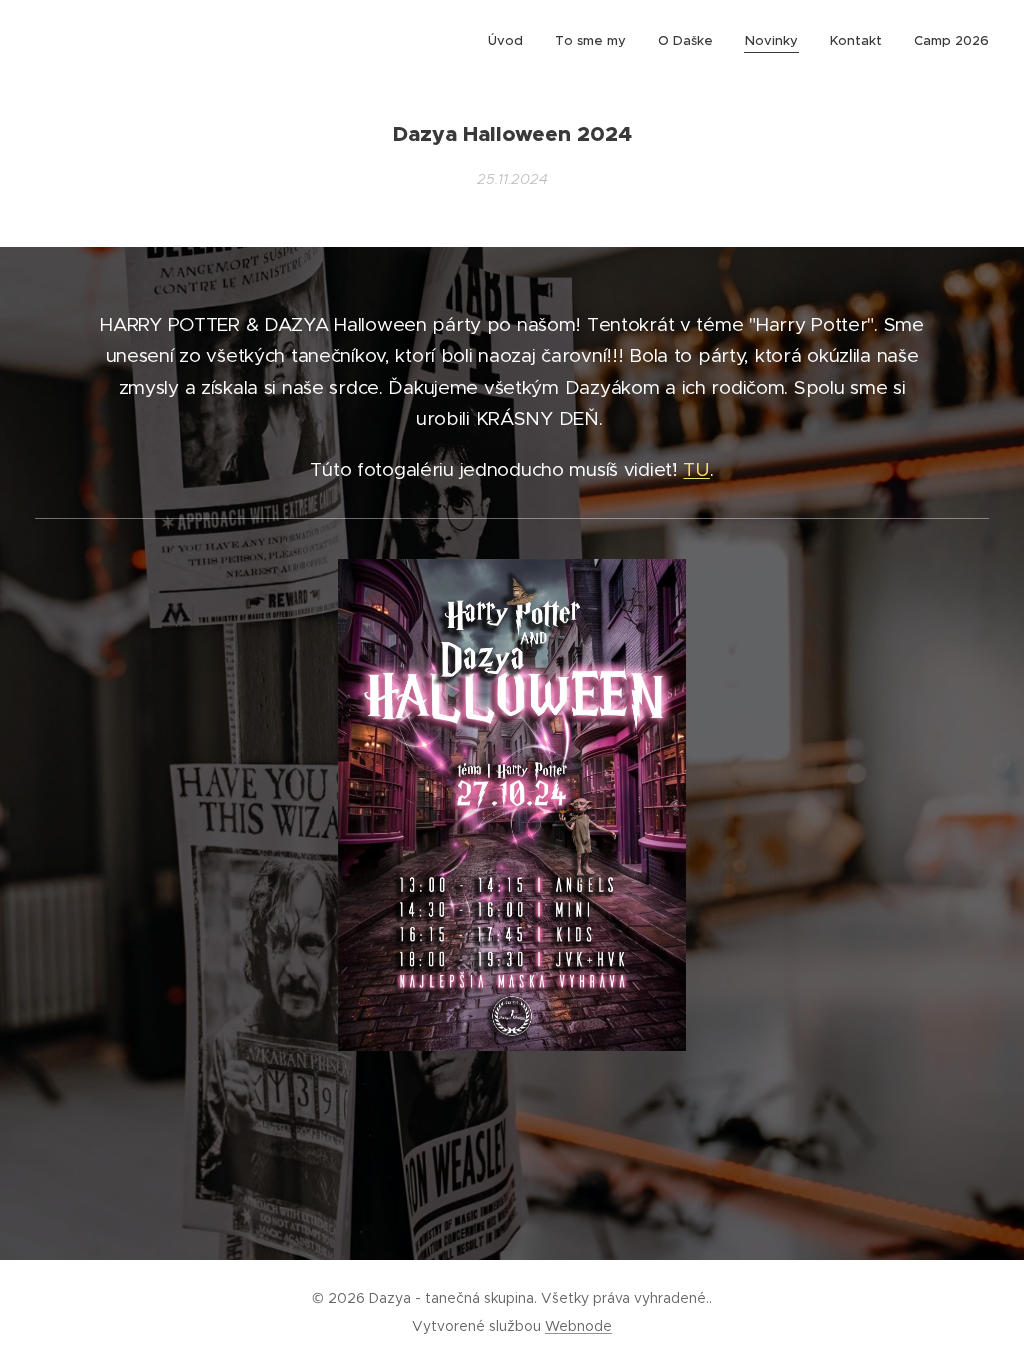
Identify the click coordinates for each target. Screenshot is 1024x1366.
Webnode (578, 1326)
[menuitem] (511, 41)
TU (696, 469)
